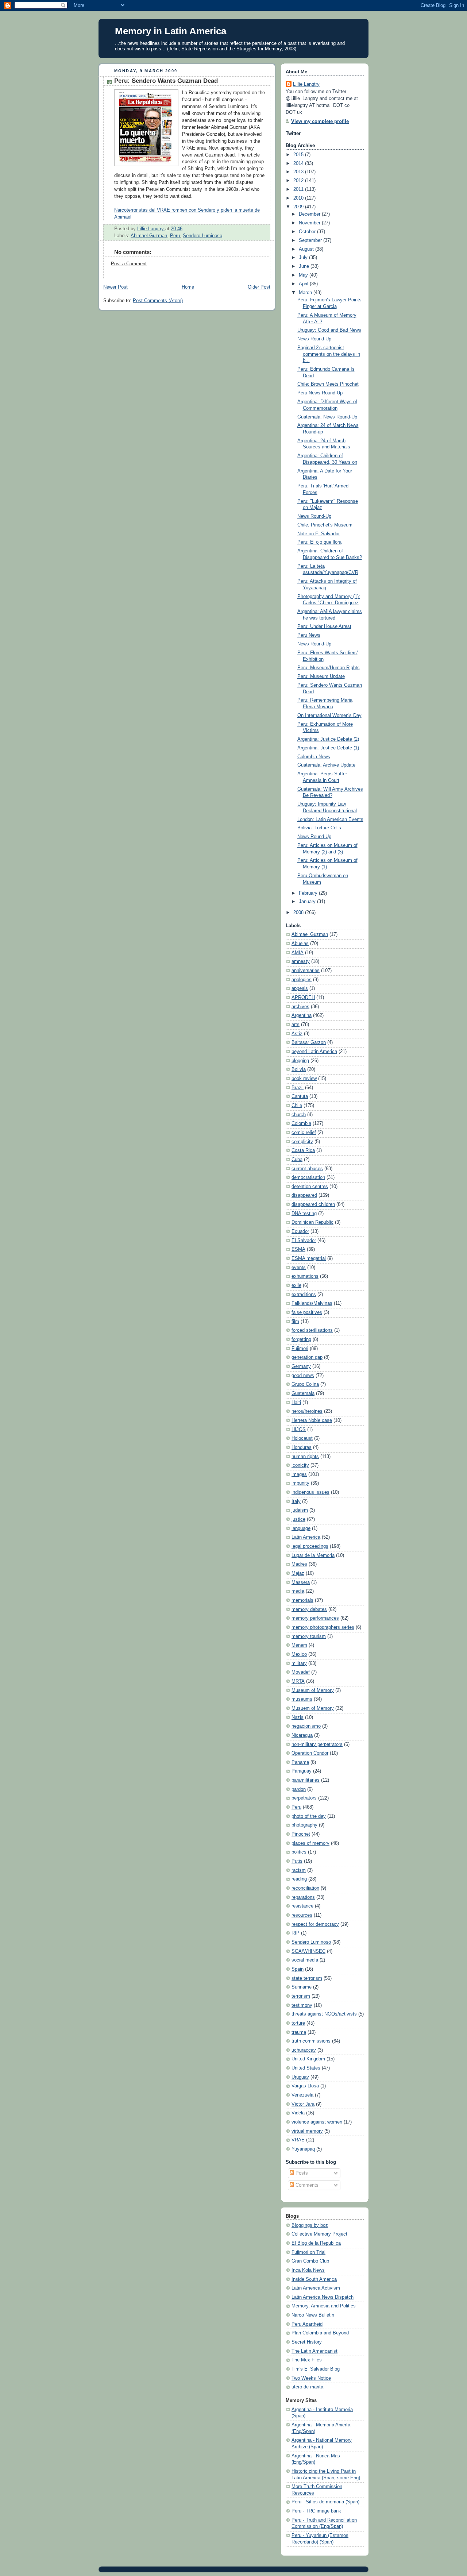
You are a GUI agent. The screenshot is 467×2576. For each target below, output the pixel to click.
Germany (301, 1366)
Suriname (302, 1987)
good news (303, 1376)
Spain (298, 1969)
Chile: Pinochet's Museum (325, 525)
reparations (303, 1897)
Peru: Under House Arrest (324, 626)
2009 (299, 207)
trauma (299, 2032)
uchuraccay (304, 2050)
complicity (302, 1142)
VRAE (298, 2140)
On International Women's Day (329, 716)
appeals (300, 988)
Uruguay (300, 2077)
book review (304, 1079)
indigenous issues (310, 1492)
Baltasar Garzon (309, 1042)
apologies (302, 980)
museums (302, 1699)
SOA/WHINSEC (308, 1951)
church (299, 1115)
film (295, 1322)
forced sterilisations (312, 1330)
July (304, 258)
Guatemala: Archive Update (326, 765)
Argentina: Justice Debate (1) (328, 748)
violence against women (317, 2122)
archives (300, 1007)
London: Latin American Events (330, 820)
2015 (299, 155)
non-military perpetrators (317, 1744)
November (310, 223)
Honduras (302, 1447)
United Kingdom (308, 2059)
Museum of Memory (313, 1690)
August (307, 249)
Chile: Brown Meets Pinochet (328, 384)
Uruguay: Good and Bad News (329, 330)
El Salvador (304, 1241)
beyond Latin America (314, 1052)
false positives (307, 1312)
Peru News (309, 635)
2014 (299, 163)
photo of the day (309, 1816)
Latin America (306, 1537)
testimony (302, 2005)
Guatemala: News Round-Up (327, 417)
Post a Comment (129, 264)
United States (306, 2068)
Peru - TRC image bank (316, 2511)
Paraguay (302, 1771)
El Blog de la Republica (316, 2243)
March (306, 293)
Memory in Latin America (171, 31)
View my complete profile (320, 122)
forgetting (301, 1339)
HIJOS (299, 1430)
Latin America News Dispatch (323, 2297)
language (301, 1528)
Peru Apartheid (307, 2324)
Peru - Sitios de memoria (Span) (325, 2502)
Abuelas (300, 944)
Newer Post (115, 287)
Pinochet (301, 1834)
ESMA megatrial (309, 1258)
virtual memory (307, 2131)
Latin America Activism (316, 2288)
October (308, 232)
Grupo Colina (305, 1384)
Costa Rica (303, 1150)
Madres (299, 1564)
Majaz (298, 1573)
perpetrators (304, 1798)
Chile (297, 1106)
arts (296, 1025)
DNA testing (304, 1214)
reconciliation (305, 1888)
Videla (298, 2113)
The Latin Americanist (314, 2351)
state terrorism (307, 1978)
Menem (299, 1645)
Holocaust (302, 1438)
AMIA (298, 953)
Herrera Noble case (312, 1420)
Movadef (301, 1672)
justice (298, 1519)
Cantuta (300, 1096)
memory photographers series (323, 1627)
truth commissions (311, 2041)
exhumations (305, 1276)
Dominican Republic (312, 1222)
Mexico (299, 1654)
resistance (302, 1906)
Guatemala (303, 1393)
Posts (301, 2173)
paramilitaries (306, 1780)
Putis (297, 1861)
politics (299, 1852)
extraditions (304, 1295)
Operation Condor (310, 1753)
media (298, 1591)
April (304, 284)
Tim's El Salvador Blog (316, 2369)
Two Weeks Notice (311, 2378)
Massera (301, 1582)
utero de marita (307, 2387)
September (311, 240)
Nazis (298, 1717)
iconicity (300, 1465)
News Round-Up (314, 339)
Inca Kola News (308, 2270)
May (304, 275)
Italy (296, 1501)
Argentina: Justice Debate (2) (328, 739)
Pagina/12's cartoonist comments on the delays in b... (329, 354)
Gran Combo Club (310, 2261)
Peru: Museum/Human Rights (329, 668)
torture (298, 2023)
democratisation (308, 1177)
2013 (299, 172)
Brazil (298, 1088)
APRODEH (303, 998)
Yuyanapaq (303, 2149)
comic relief (304, 1133)
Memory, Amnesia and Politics (324, 2306)
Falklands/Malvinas (312, 1303)
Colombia (301, 1123)
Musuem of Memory (313, 1708)
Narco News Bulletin (313, 2315)
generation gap (307, 1357)
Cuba (297, 1160)
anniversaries (306, 971)
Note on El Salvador (319, 534)
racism (299, 1870)
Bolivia (299, 1069)
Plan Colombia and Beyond (320, 2333)
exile (296, 1285)
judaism (300, 1510)
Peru (175, 236)
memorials (302, 1600)
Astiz (297, 1034)
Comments (306, 2185)
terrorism (301, 1996)
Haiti (296, 1403)
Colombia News (314, 757)
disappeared (304, 1195)
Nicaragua (302, 1735)
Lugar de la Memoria (313, 1555)
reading (299, 1879)
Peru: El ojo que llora (319, 542)
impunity (300, 1483)
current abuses (307, 1169)
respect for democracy (315, 1924)
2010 (299, 198)
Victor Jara (303, 2104)
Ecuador (300, 1231)
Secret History (307, 2342)
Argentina (302, 1015)
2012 (299, 181)
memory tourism (309, 1636)
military (299, 1663)
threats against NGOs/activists (324, 2014)
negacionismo (306, 1726)
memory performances (315, 1618)
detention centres (310, 1187)
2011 (299, 189)
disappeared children (313, 1204)
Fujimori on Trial (308, 2252)
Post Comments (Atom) (158, 301)
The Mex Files (307, 2360)
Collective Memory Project (319, 2234)
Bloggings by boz (310, 2225)
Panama (300, 1762)
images (299, 1474)
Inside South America (314, 2279)
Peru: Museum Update (321, 676)
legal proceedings (310, 1546)
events (299, 1268)
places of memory (310, 1843)
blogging (300, 1061)
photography (304, 1825)
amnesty (301, 961)
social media (305, 1960)
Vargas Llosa (305, 2086)
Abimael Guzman (149, 236)
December (310, 214)
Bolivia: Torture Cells (319, 828)
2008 (299, 913)
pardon (299, 1789)
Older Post (259, 287)
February (309, 893)
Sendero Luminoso (202, 236)
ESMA (298, 1249)
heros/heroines (307, 1411)
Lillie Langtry (306, 84)
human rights (305, 1457)
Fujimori (300, 1349)
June (305, 266)
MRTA (298, 1681)
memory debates (309, 1609)
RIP (296, 1933)
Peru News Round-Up (320, 393)
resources (302, 1915)
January (308, 902)
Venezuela (302, 2095)
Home (188, 287)
